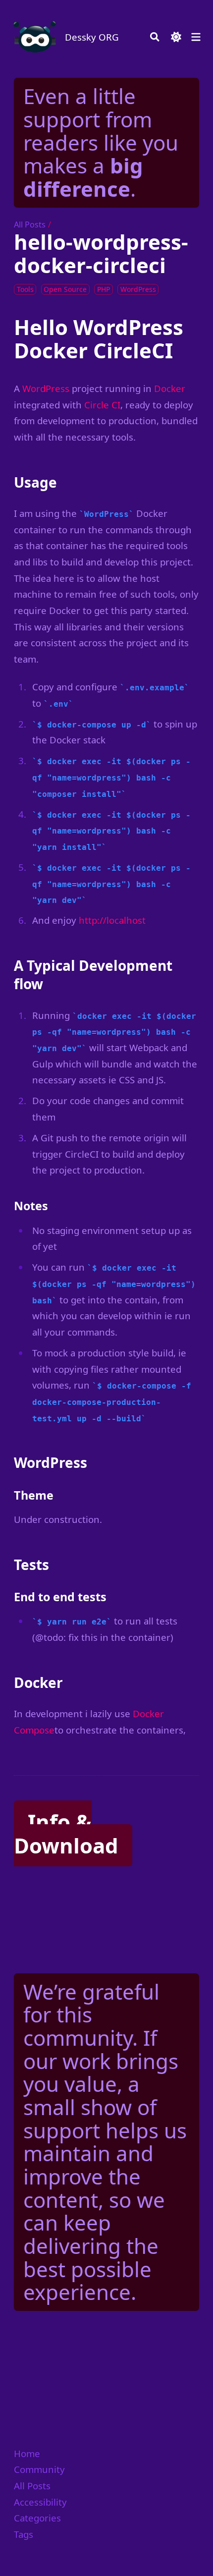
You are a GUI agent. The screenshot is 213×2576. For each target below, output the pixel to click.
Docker (170, 388)
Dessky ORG (92, 37)
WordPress (46, 388)
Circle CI (102, 405)
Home (27, 2453)
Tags (24, 2534)
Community (39, 2469)
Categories (37, 2518)
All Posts (30, 224)
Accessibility (40, 2502)
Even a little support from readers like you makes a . (101, 142)
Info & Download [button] (66, 1833)
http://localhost (112, 920)
